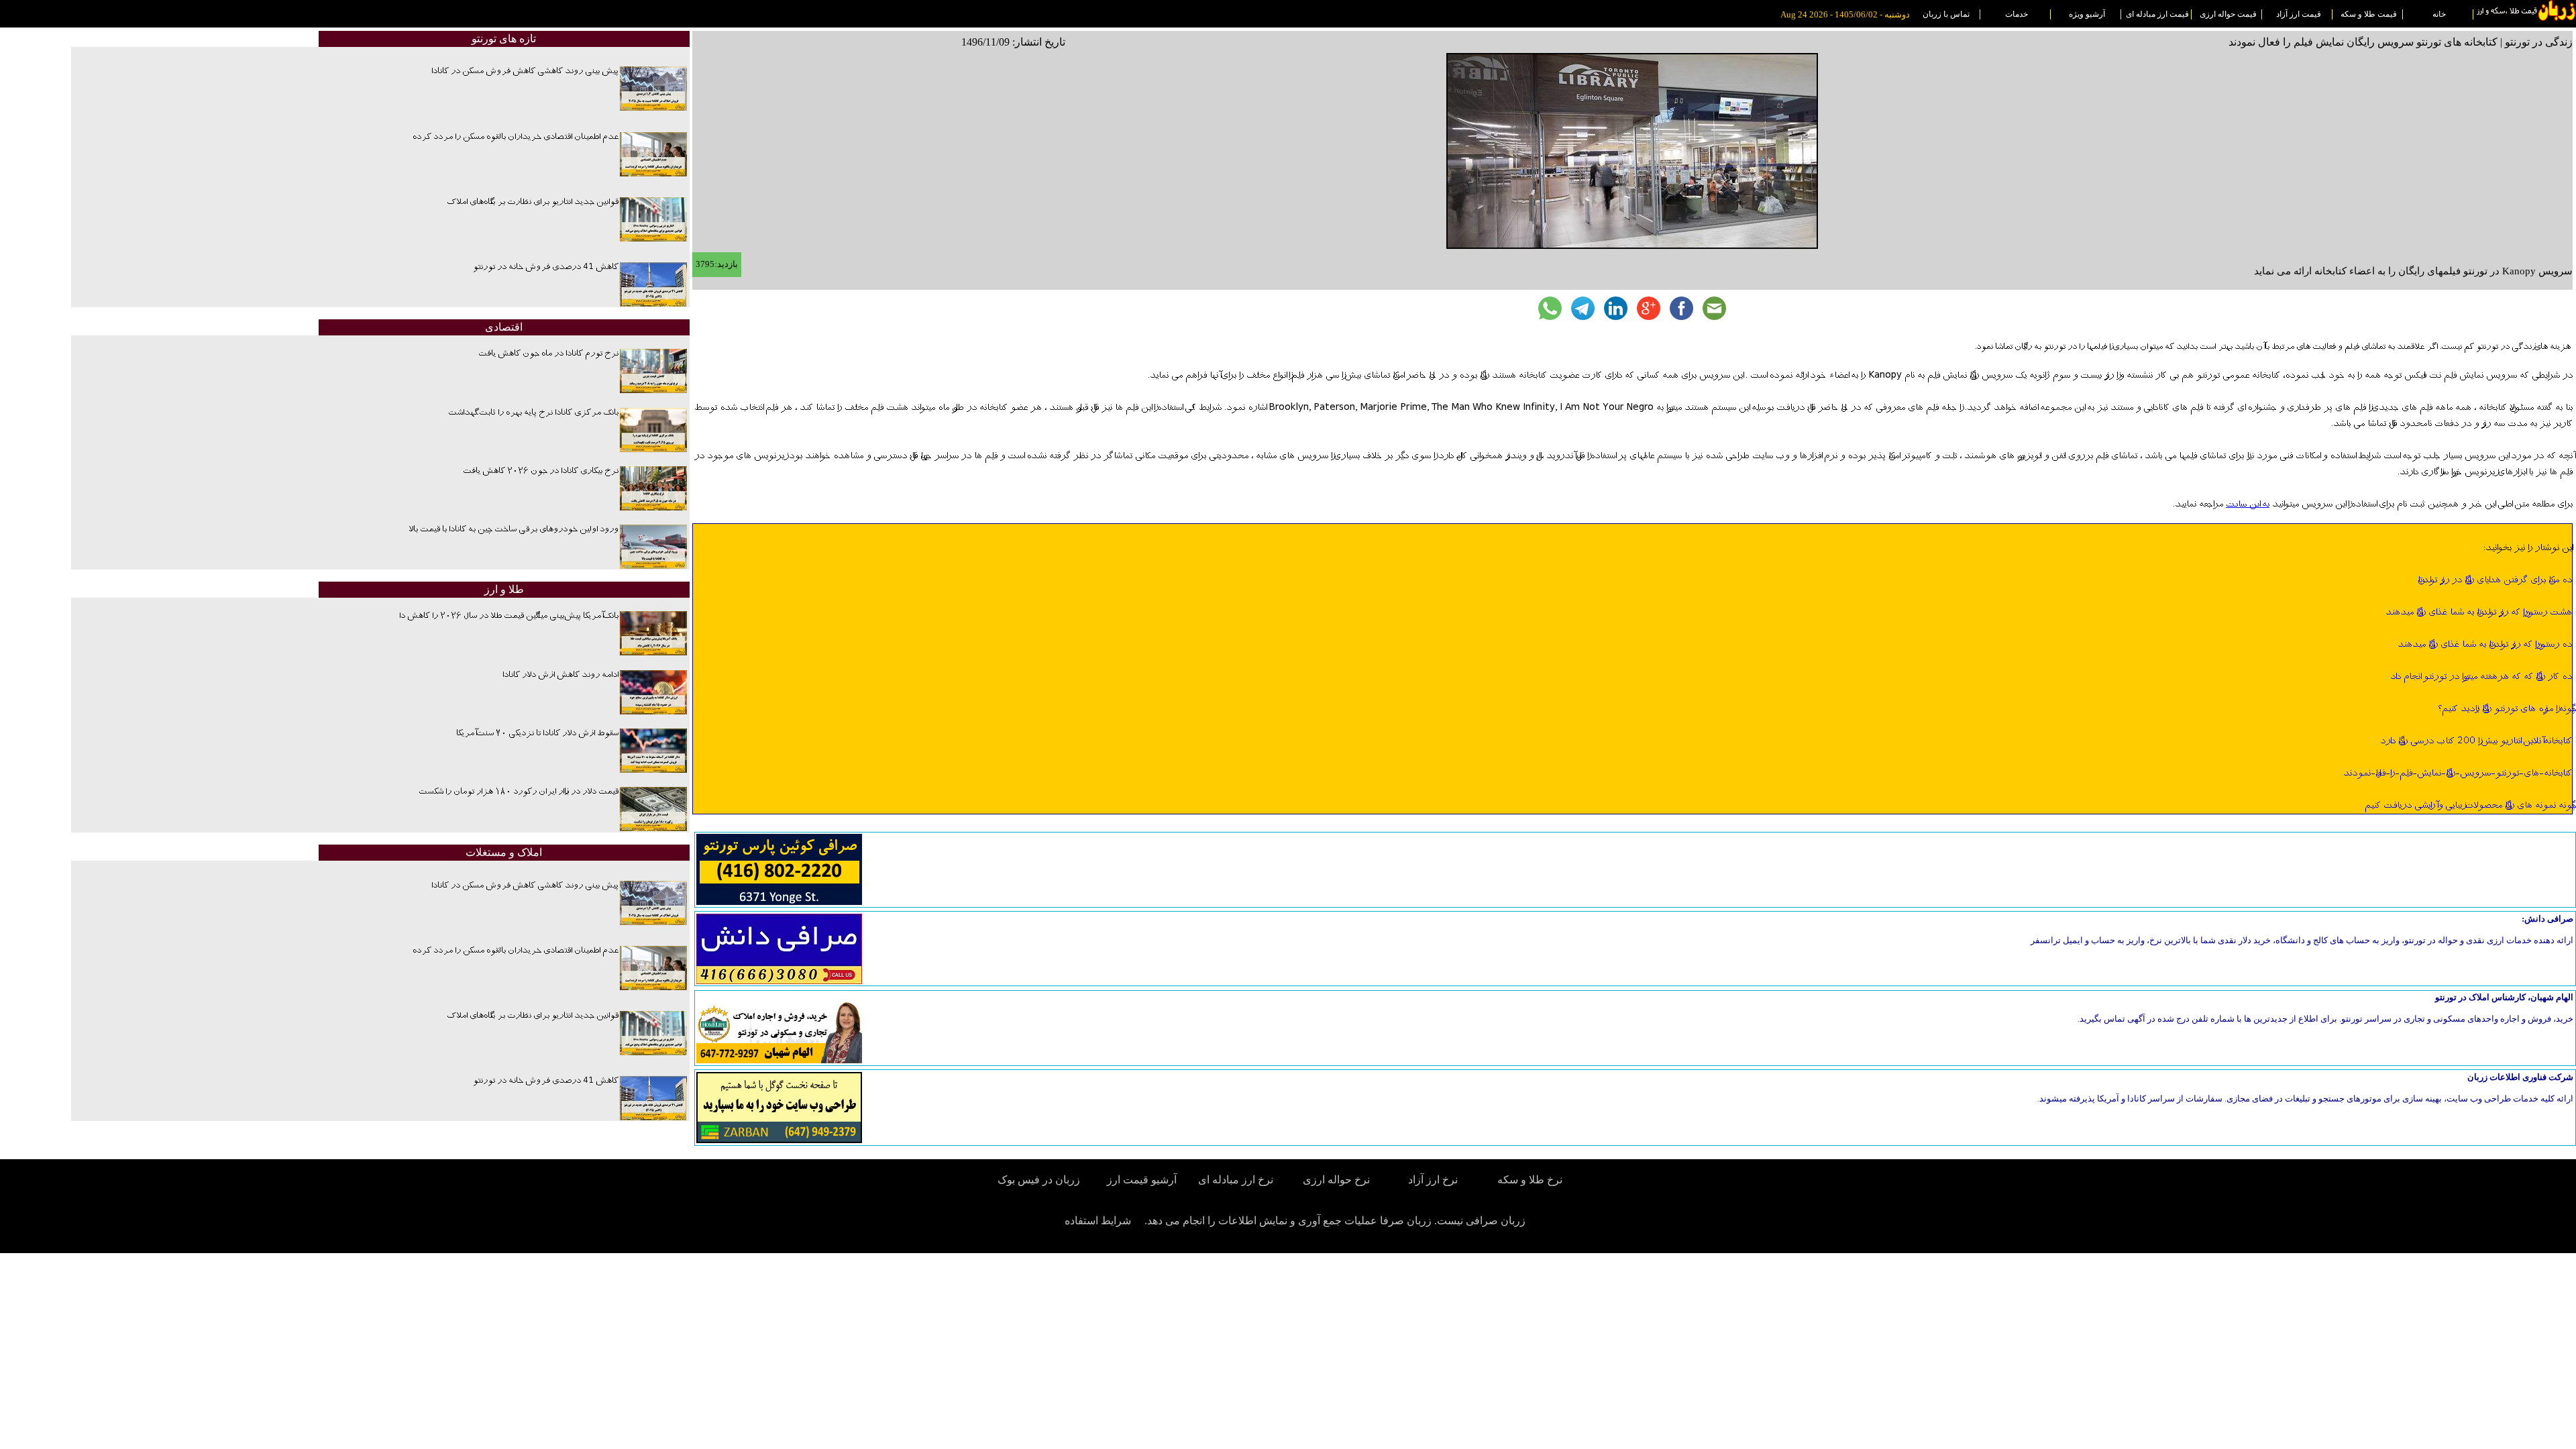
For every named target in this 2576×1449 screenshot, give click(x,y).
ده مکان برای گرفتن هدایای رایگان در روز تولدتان (2495, 580)
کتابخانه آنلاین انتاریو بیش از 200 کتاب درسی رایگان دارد (2476, 741)
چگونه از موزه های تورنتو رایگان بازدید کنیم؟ (2505, 709)
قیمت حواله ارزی (2228, 14)
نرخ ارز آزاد (1433, 1180)
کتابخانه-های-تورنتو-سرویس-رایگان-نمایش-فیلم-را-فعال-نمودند (2458, 773)
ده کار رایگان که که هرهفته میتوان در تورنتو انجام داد (2481, 677)
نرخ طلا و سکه (1530, 1180)
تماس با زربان (1946, 14)
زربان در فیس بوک (1040, 1180)
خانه (2439, 14)
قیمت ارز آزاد (2299, 14)
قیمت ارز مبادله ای (2157, 14)
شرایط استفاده (1098, 1221)
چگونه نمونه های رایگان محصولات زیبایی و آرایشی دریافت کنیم (2468, 806)
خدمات (2017, 14)
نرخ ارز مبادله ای (1236, 1180)
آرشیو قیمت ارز (1142, 1180)
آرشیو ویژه (2087, 14)
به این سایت (2248, 504)
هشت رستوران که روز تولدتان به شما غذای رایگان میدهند (2479, 612)
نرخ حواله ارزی (1336, 1180)
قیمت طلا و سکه (2369, 14)
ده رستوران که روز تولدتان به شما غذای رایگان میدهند (2485, 645)
